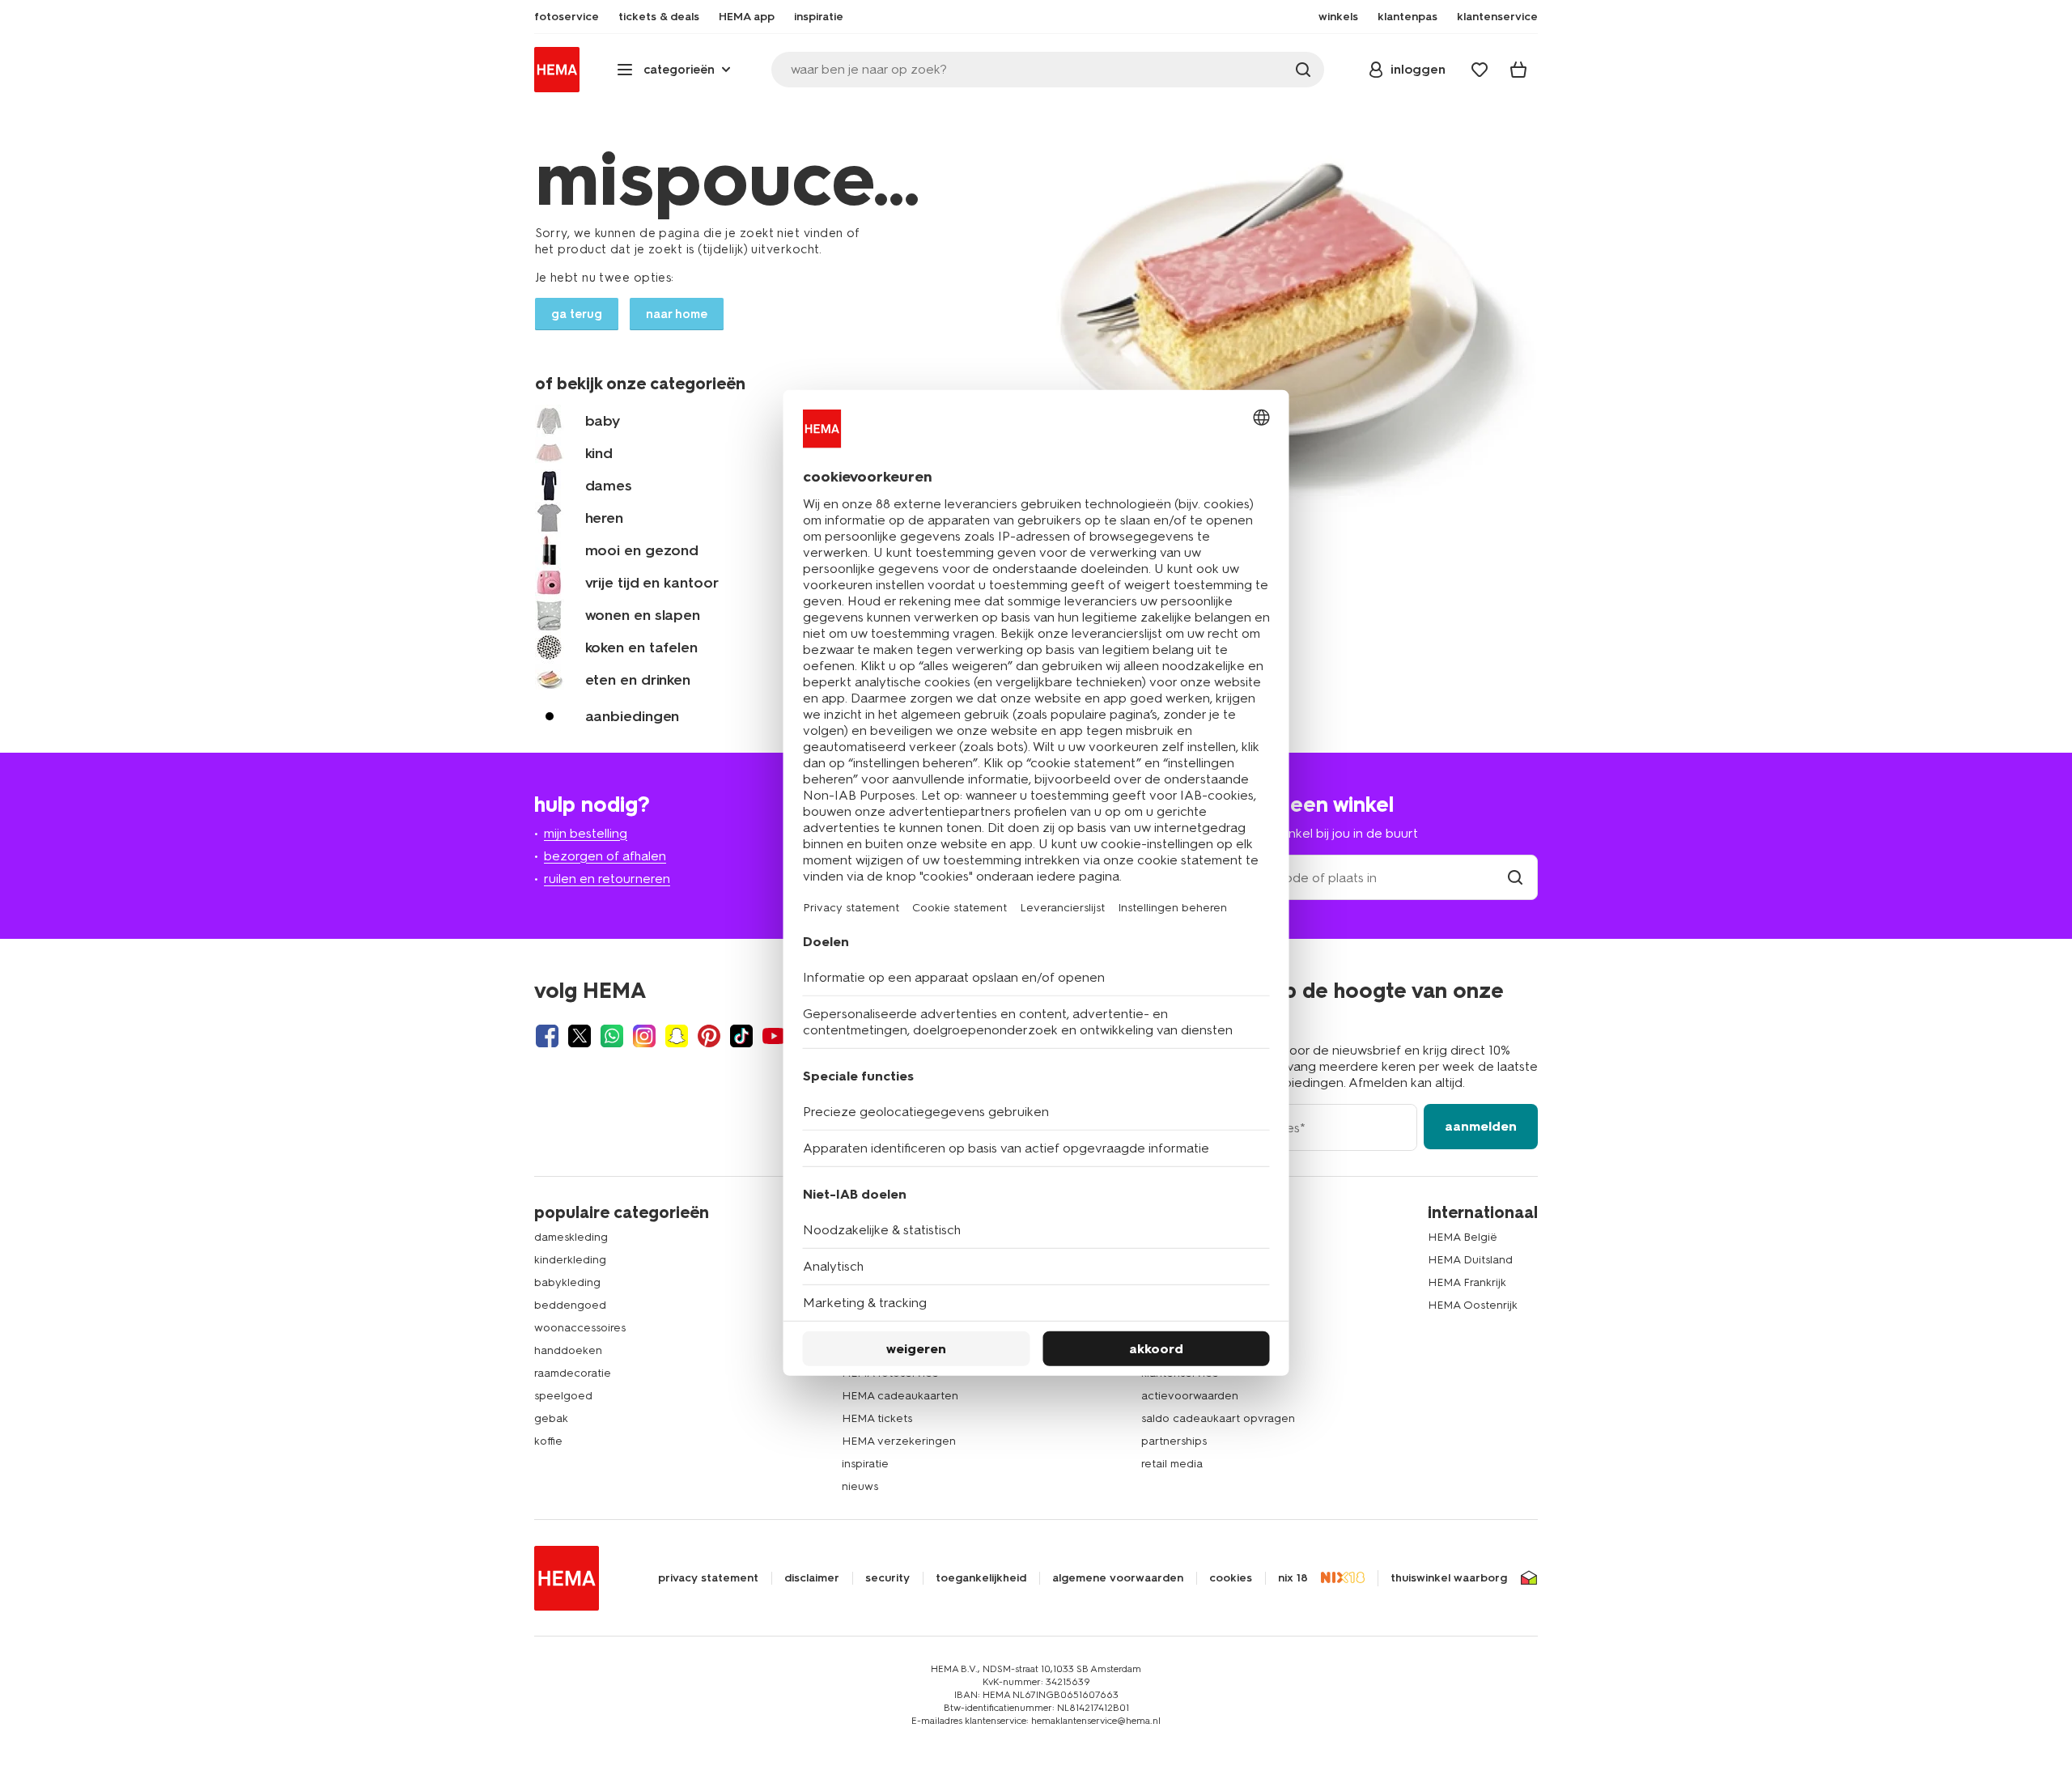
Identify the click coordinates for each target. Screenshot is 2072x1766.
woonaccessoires (580, 1328)
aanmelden (1481, 1126)
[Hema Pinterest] (709, 1036)
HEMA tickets (877, 1418)
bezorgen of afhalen (605, 856)
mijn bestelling (586, 833)
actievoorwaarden (1190, 1396)
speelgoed (563, 1396)
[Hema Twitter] (580, 1036)
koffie (548, 1441)
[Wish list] (1480, 70)
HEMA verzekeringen (899, 1441)
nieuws (860, 1486)
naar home (677, 314)
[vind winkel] (1515, 878)
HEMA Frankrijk (1467, 1282)
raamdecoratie (573, 1373)
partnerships (1174, 1441)
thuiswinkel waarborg (1449, 1578)
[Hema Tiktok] (741, 1036)
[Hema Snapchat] (677, 1036)
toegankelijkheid (981, 1578)
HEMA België (1463, 1237)
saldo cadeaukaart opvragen (1218, 1418)
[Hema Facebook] (547, 1036)
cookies (1231, 1578)
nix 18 (1293, 1578)
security (887, 1578)
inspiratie (865, 1464)
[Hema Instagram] (644, 1036)
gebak (551, 1418)
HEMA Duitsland (1470, 1260)
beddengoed (570, 1305)
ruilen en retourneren (607, 879)
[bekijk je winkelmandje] (1518, 70)
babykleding (567, 1282)
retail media (1172, 1464)
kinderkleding (570, 1260)
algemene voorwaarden (1118, 1578)
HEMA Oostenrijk (1473, 1305)
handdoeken (568, 1350)
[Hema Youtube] (774, 1036)
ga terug (577, 314)
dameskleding (571, 1237)
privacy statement (708, 1578)
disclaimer (812, 1578)
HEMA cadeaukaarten (900, 1396)
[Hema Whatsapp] (612, 1036)
